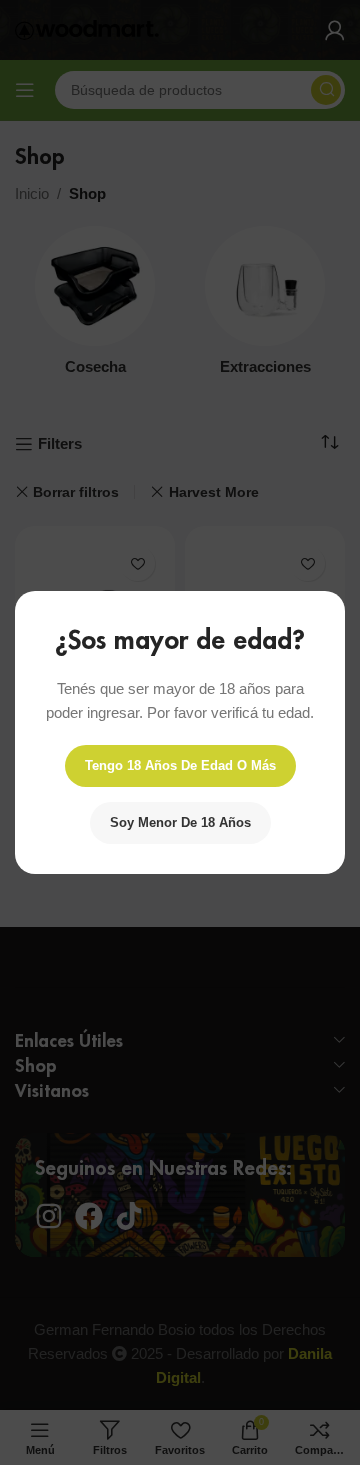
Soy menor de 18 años (180, 822)
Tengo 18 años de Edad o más (180, 765)
